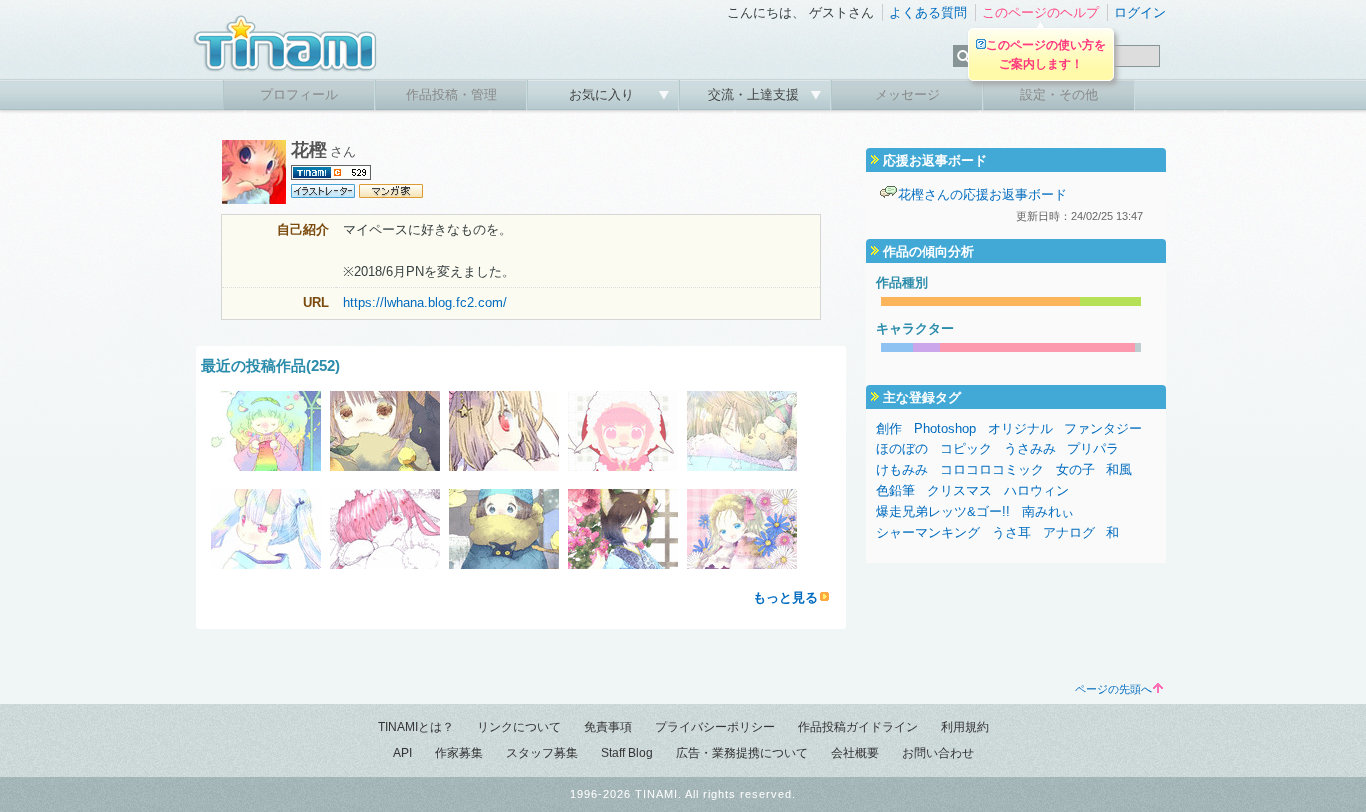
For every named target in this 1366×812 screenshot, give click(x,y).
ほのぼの (902, 448)
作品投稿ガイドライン (858, 727)
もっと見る (785, 597)
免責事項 (608, 727)
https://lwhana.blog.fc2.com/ (425, 302)
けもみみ (902, 469)
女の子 (1075, 469)
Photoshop (945, 428)
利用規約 (965, 727)
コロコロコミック (992, 469)
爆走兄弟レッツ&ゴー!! (943, 511)
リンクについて (519, 727)
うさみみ (1030, 448)
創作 (889, 428)
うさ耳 (1011, 532)
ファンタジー (1103, 428)
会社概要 (855, 753)
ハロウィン (1036, 490)
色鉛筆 (895, 490)
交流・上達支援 (755, 94)
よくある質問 (928, 12)
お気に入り (603, 94)
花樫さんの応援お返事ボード (982, 194)
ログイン (1140, 12)
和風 (1119, 469)
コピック (966, 448)
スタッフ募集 (542, 753)
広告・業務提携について (742, 753)
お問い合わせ (938, 753)
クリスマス (959, 490)
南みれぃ (1048, 511)
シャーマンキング (928, 532)
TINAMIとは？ (416, 727)
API (402, 753)
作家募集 (459, 753)
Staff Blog (627, 753)
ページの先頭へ (1113, 689)
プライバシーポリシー (715, 727)
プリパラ (1093, 448)
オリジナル (1020, 428)
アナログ (1069, 532)
